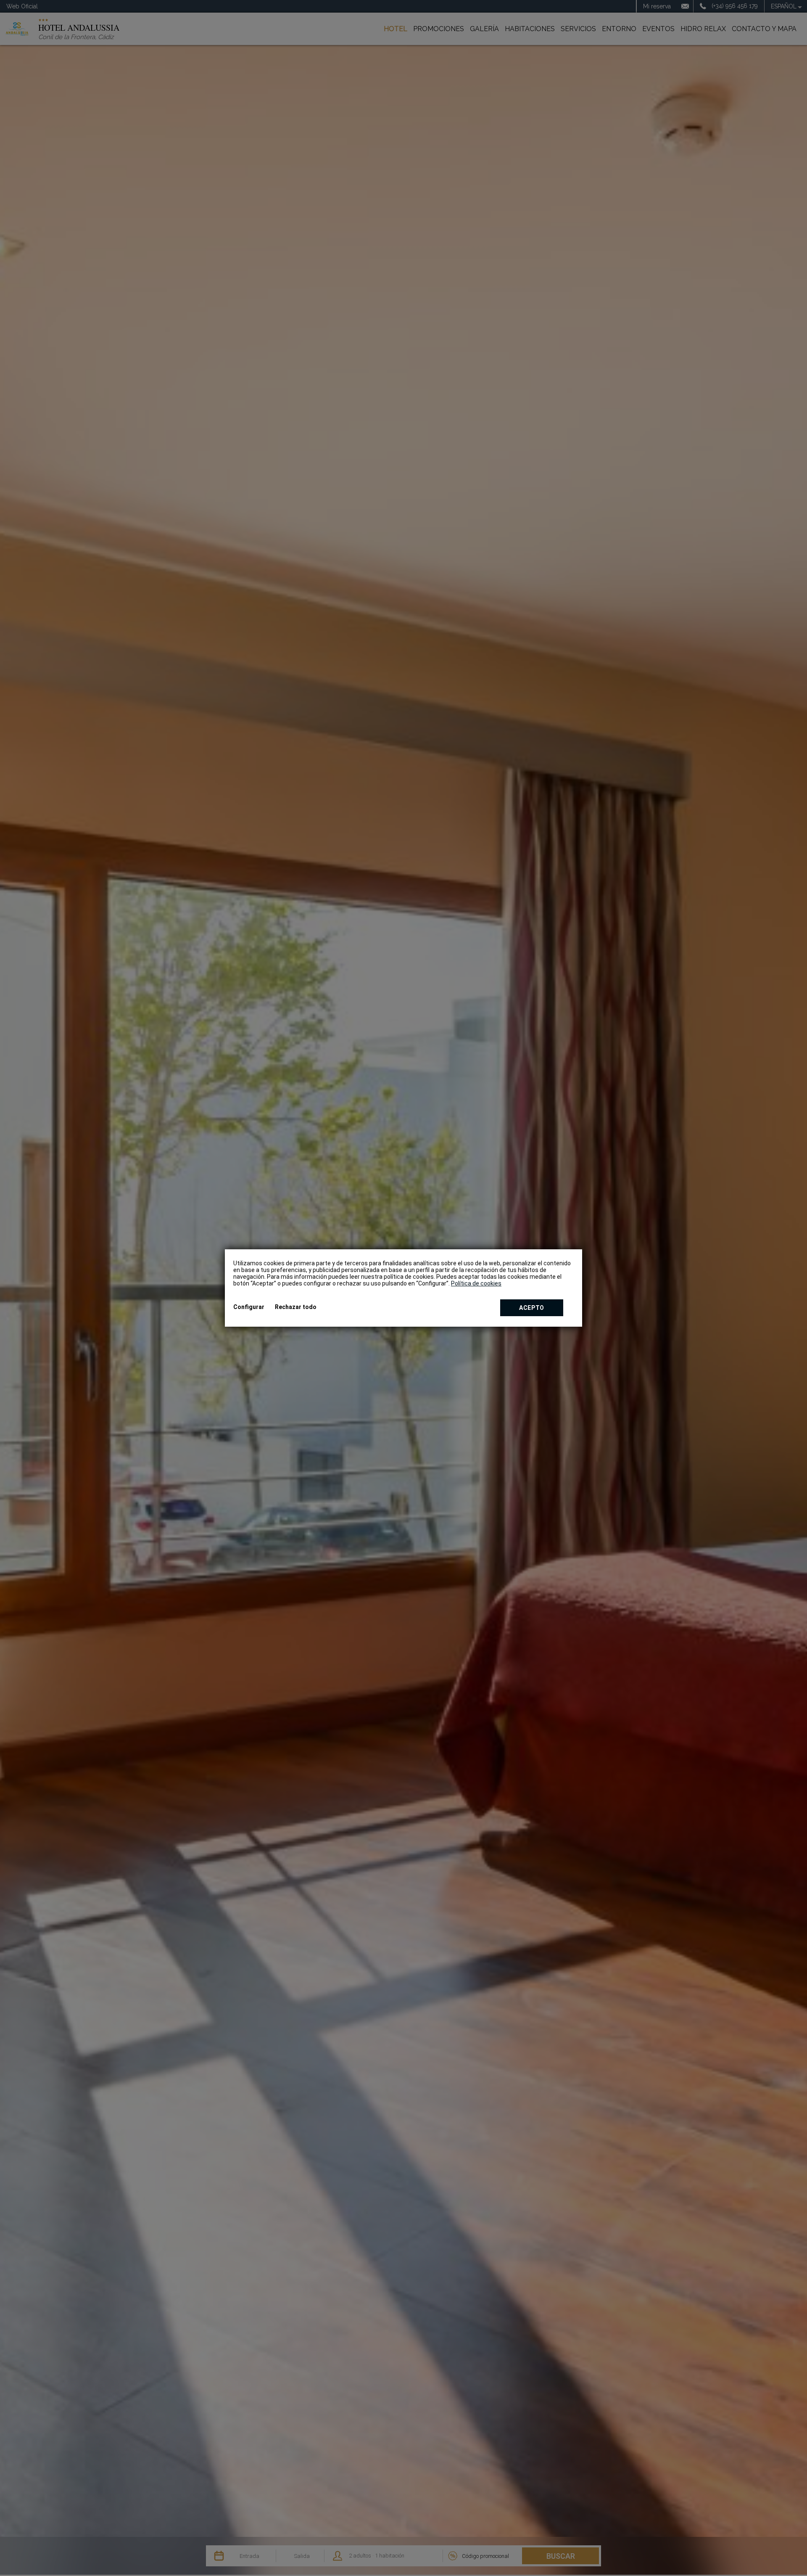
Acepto (532, 1308)
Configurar (249, 1307)
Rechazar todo (296, 1307)
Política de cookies (476, 1283)
